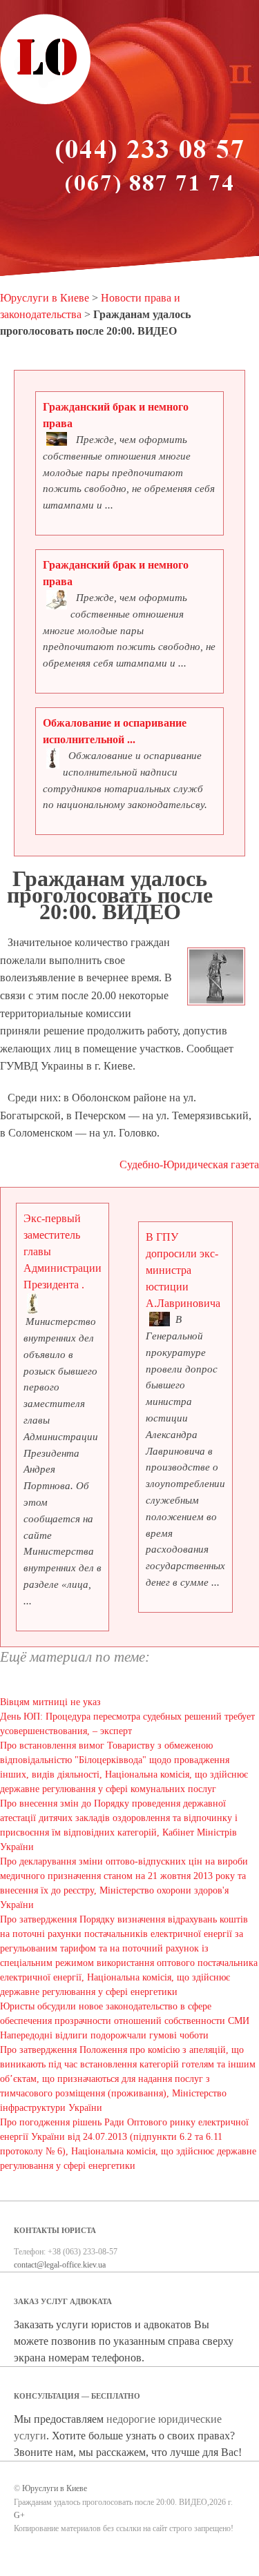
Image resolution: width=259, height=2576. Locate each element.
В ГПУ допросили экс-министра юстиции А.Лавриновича (183, 1270)
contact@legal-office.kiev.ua (60, 2265)
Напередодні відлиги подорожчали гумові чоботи (104, 2035)
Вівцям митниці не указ (50, 1702)
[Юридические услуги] (46, 102)
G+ (19, 2515)
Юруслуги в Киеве (45, 298)
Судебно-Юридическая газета (189, 1164)
